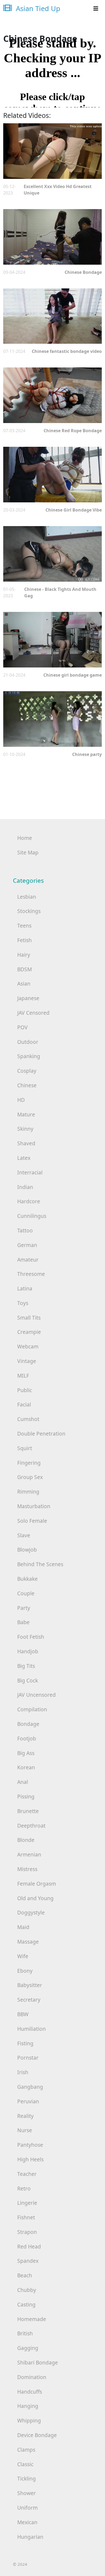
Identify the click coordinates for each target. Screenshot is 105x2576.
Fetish (24, 940)
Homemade (32, 2319)
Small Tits (29, 1318)
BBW (23, 2014)
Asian (24, 984)
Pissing (26, 1796)
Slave (24, 1535)
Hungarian (30, 2537)
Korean (26, 1767)
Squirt (25, 1448)
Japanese (28, 998)
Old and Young (35, 1898)
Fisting (25, 2043)
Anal (23, 1782)
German (27, 1245)
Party (24, 1608)
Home (25, 838)
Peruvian (28, 2101)
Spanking (29, 1056)
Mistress (27, 1869)
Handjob (28, 1651)
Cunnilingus (32, 1216)
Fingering (29, 1463)
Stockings (29, 911)
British (25, 2333)
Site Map (28, 852)
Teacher (27, 2174)
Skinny (25, 1129)
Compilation (32, 1709)
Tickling (27, 2478)
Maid (23, 1927)
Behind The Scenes (40, 1564)
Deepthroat (31, 1826)
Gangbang (30, 2087)
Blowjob (27, 1550)
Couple (26, 1593)
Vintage (27, 1361)
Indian (25, 1187)
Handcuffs (30, 2392)
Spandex (28, 2261)
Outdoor (28, 1042)
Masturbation (34, 1506)
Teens (24, 926)
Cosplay (27, 1071)
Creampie (29, 1332)
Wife (23, 1956)
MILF (23, 1376)
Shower (27, 2493)
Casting (26, 2304)
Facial (24, 1404)
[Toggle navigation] (96, 9)
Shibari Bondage (38, 2362)
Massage (28, 1942)
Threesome (31, 1274)
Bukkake (27, 1579)
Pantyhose (30, 2145)
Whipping (29, 2420)
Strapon (27, 2232)
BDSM (24, 969)
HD (21, 1100)
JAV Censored (33, 1013)
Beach (25, 2275)
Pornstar (28, 2058)
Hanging (28, 2406)
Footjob (27, 1738)
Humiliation (31, 2029)
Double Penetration (41, 1434)
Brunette (28, 1811)
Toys (23, 1303)
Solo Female (32, 1521)
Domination (32, 2377)
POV (22, 1027)
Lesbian (27, 897)
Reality (25, 2116)
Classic (25, 2464)
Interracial (30, 1172)
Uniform (27, 2508)
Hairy (24, 955)
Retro (24, 2188)
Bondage (28, 1724)
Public (25, 1390)
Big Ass (26, 1753)
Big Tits (26, 1666)
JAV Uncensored (36, 1695)
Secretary (29, 2000)
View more (52, 151)
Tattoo (25, 1230)
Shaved (26, 1143)
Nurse (25, 2130)
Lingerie (27, 2203)
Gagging (28, 2348)
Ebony (25, 1971)
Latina (25, 1288)
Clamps (26, 2450)
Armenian (29, 1854)
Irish (23, 2072)
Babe (23, 1622)
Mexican (27, 2522)
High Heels (30, 2159)
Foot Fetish (31, 1637)
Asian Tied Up (37, 8)
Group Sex (30, 1477)
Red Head (29, 2246)
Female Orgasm (37, 1884)
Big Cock (28, 1680)
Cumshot (28, 1419)
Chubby (27, 2290)
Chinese (27, 1085)
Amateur (28, 1260)
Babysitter (30, 1985)
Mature (26, 1114)
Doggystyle (31, 1912)
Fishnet (26, 2217)
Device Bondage (37, 2435)
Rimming (28, 1492)
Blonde (26, 1840)
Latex (24, 1158)
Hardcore (29, 1201)
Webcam (28, 1346)
